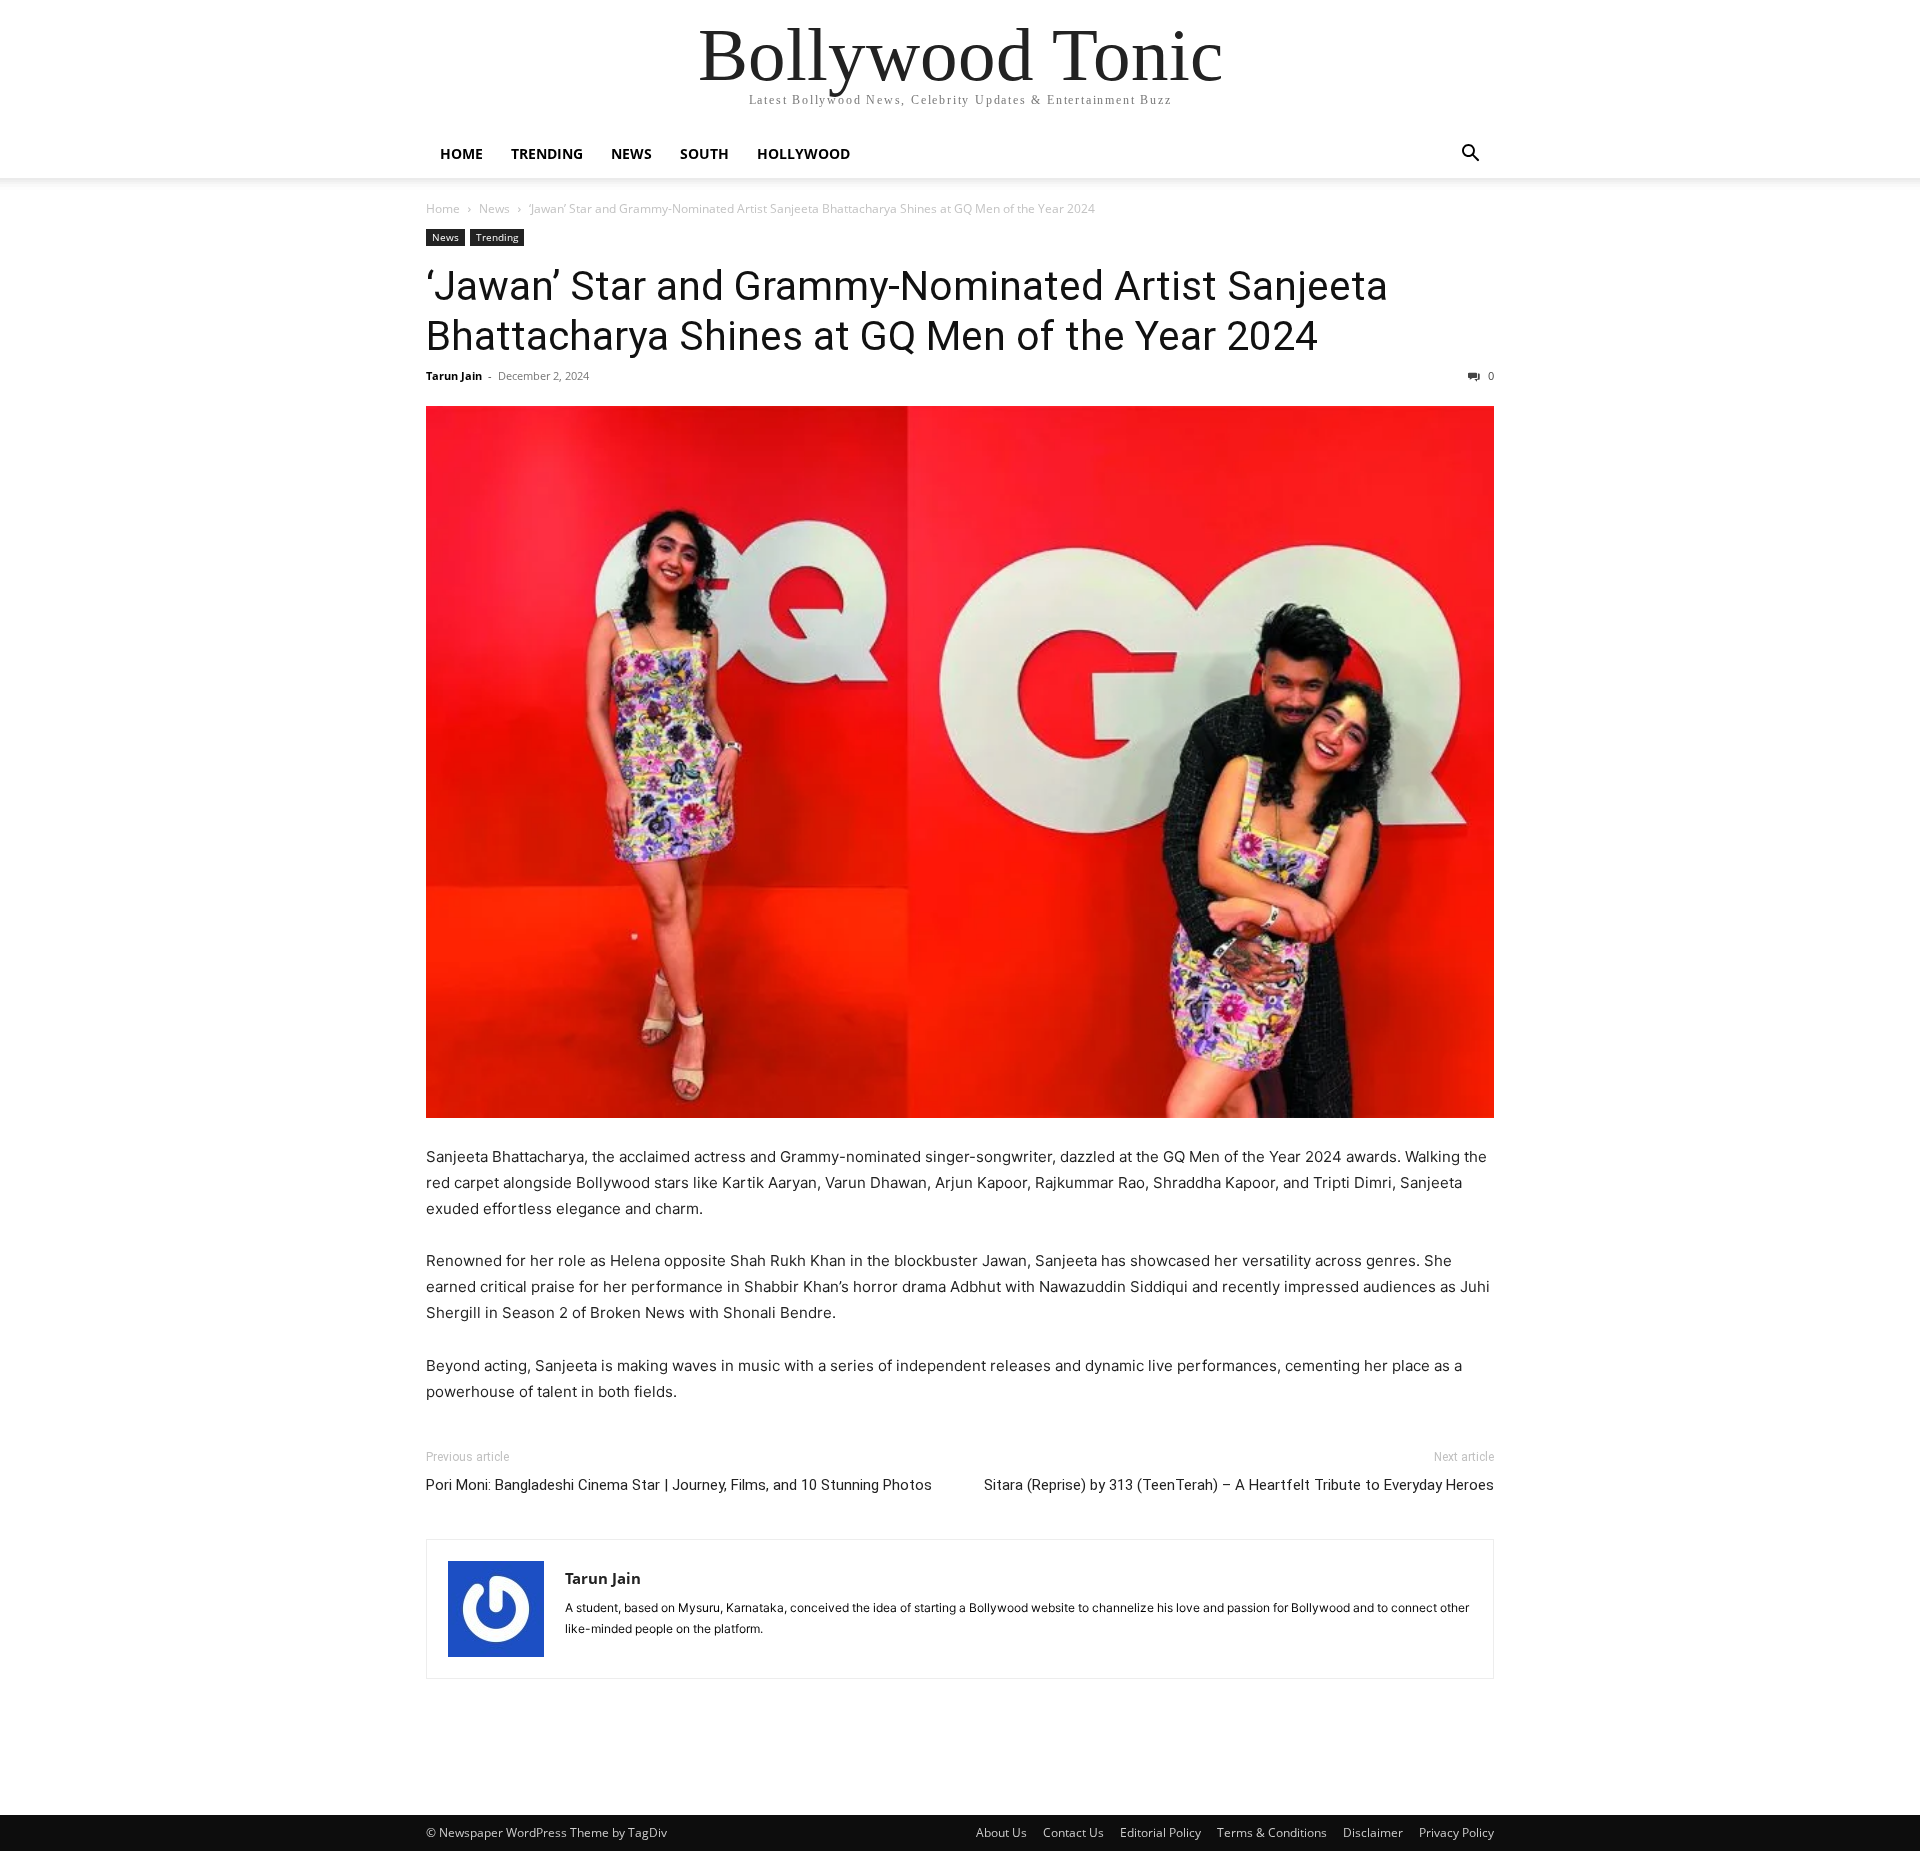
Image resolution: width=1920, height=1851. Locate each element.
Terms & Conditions (1272, 1832)
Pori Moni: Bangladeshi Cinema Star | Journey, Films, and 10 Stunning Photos (679, 1485)
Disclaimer (1373, 1832)
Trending (547, 153)
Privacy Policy (1456, 1832)
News (631, 153)
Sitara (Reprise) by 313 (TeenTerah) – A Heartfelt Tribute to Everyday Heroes (1239, 1485)
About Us (1001, 1832)
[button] (1470, 155)
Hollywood (803, 153)
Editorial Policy (1160, 1832)
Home (461, 153)
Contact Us (1073, 1832)
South (704, 153)
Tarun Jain (454, 375)
